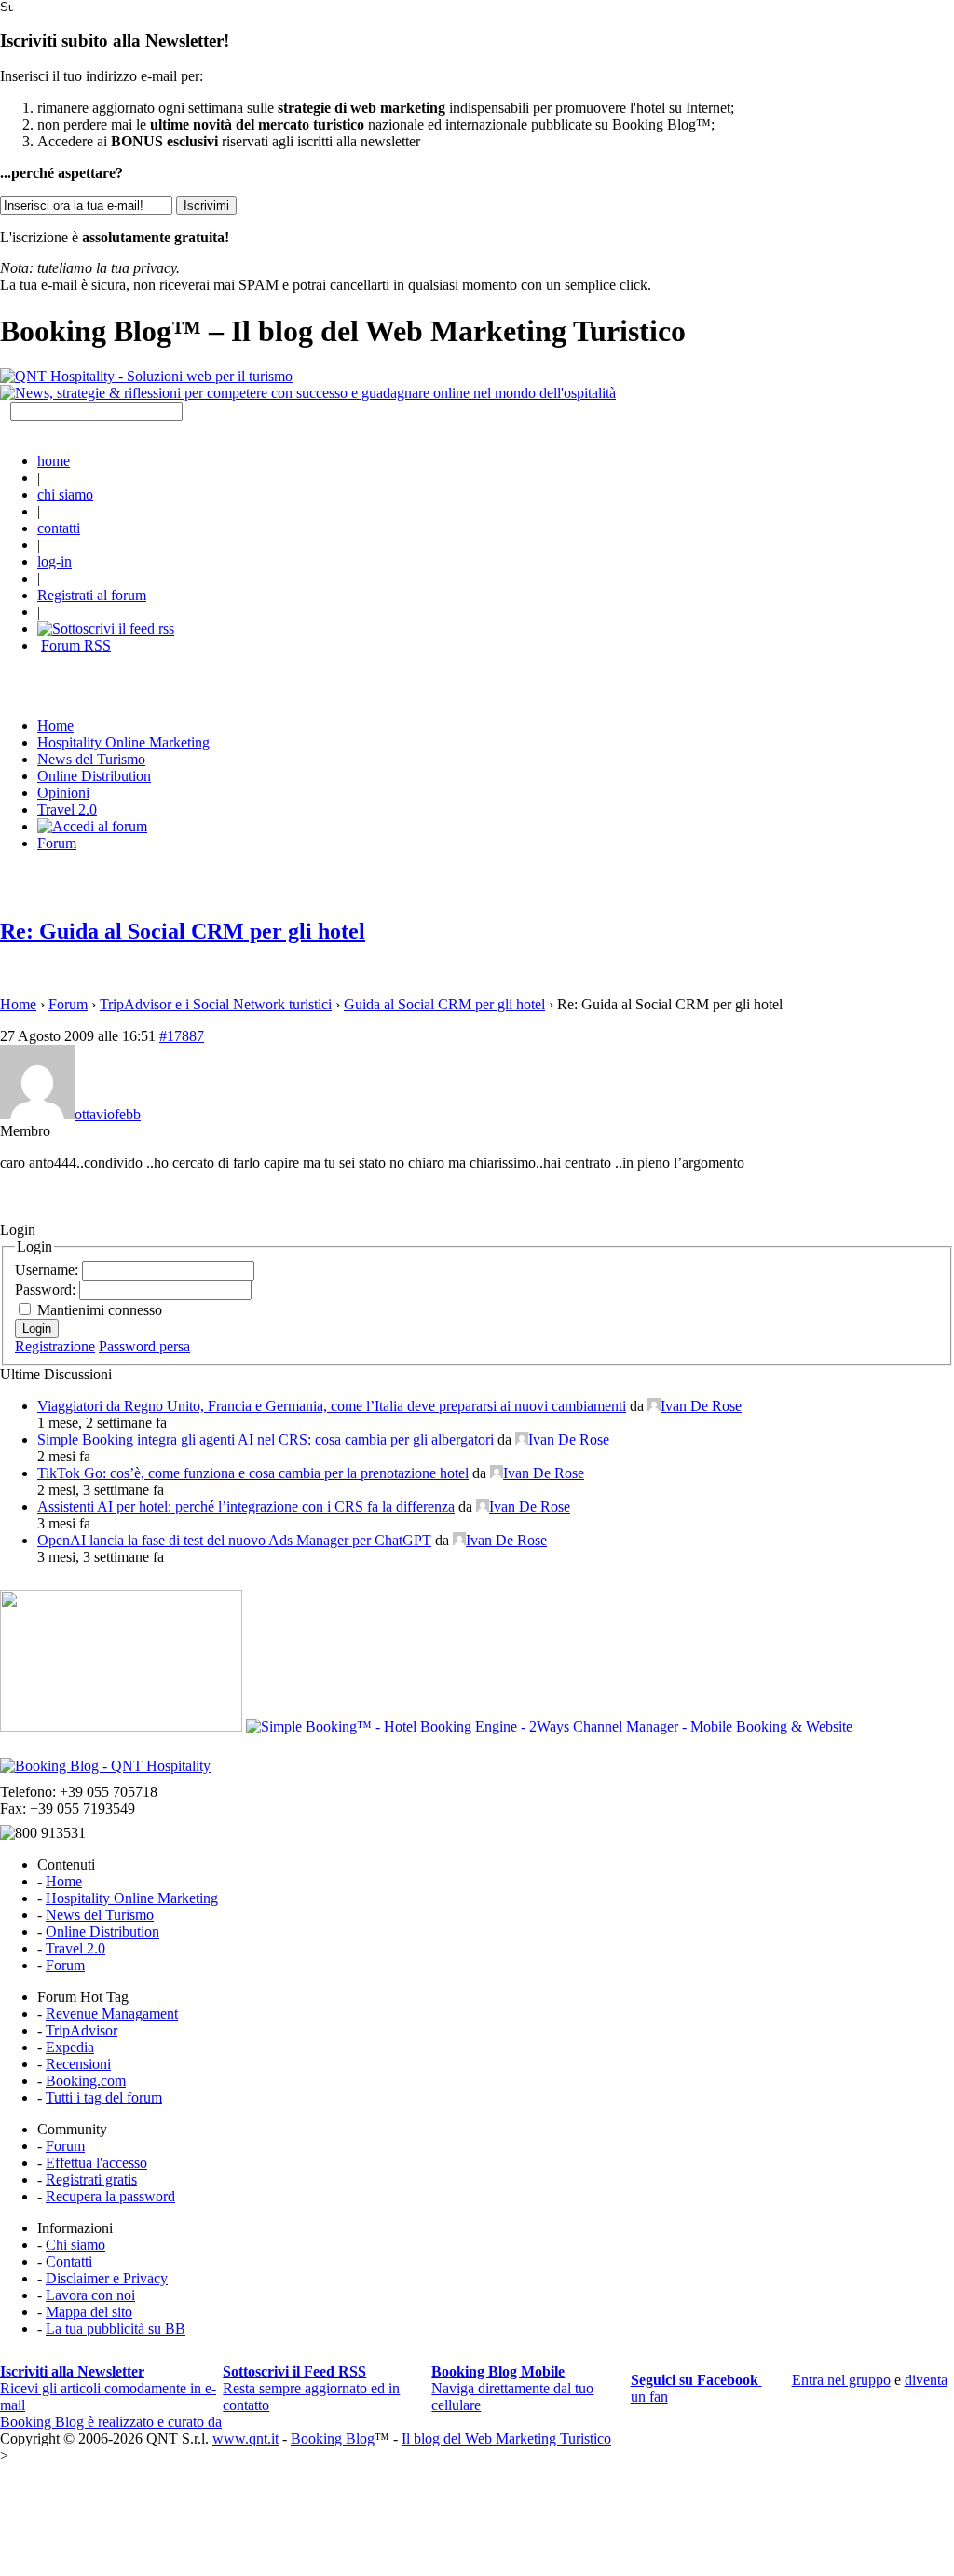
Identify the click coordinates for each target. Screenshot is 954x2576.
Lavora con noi (90, 2295)
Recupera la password (110, 2196)
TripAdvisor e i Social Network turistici (216, 1004)
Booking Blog (333, 2439)
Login (37, 1329)
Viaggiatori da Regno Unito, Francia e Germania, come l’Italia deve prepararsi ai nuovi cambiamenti (332, 1406)
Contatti (69, 2261)
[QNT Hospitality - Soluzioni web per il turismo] (146, 376)
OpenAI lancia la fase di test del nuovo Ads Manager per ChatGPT (234, 1540)
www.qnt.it (245, 2439)
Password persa (144, 1346)
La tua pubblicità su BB (116, 2329)
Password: (47, 1289)
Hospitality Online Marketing (123, 742)
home (54, 461)
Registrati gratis (91, 2179)
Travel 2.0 (67, 809)
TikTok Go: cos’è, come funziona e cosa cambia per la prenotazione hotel (253, 1473)
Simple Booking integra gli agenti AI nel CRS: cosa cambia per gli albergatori (266, 1439)
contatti (59, 528)
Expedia (70, 2047)
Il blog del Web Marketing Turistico (506, 2439)
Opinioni (63, 793)
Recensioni (78, 2064)
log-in (55, 562)
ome (55, 726)
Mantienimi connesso (100, 1310)
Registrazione (55, 1346)
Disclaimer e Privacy (107, 2278)
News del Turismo (91, 759)
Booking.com (86, 2081)
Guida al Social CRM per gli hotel (444, 1004)
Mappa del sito (89, 2312)
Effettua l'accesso (96, 2163)
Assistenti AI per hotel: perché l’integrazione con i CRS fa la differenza (246, 1507)
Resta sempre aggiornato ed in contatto (311, 2388)
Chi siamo (75, 2245)
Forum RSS (76, 645)
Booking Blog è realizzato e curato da (111, 2422)
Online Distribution (94, 776)
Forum (57, 843)
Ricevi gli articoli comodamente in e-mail (108, 2388)
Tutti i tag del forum (104, 2097)
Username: (48, 1270)
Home (18, 1004)
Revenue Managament (112, 2014)
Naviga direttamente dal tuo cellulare (512, 2388)
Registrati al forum (92, 595)
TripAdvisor (82, 2030)
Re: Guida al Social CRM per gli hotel (183, 931)
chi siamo (65, 494)
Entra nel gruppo (841, 2380)
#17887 (182, 1036)
